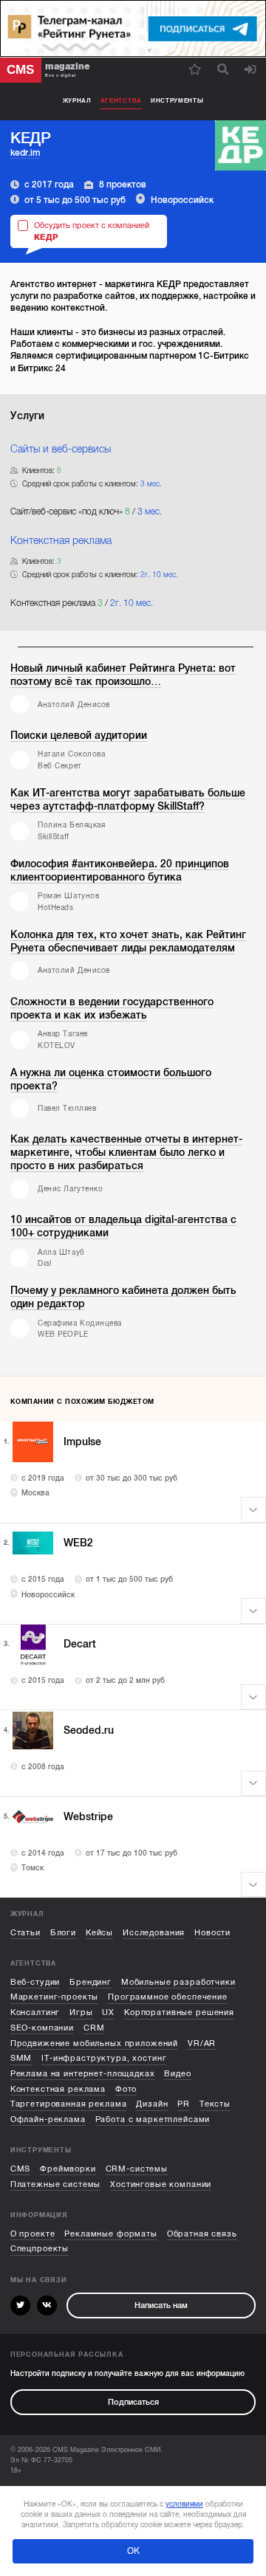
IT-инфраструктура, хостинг (104, 2058)
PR (184, 2104)
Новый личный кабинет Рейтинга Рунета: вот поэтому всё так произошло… (123, 675)
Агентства (121, 101)
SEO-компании (42, 2028)
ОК (133, 2551)
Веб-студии (35, 1982)
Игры (81, 2012)
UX (108, 2012)
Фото (126, 2089)
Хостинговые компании (161, 2184)
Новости (212, 1933)
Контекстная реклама (58, 2089)
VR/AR (202, 2043)
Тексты (215, 2104)
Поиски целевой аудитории (79, 736)
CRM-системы (137, 2169)
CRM (94, 2028)
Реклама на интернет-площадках (83, 2074)
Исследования (154, 1933)
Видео (177, 2074)
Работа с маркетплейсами (153, 2119)
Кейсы (99, 1933)
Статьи (25, 1933)
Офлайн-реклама (48, 2119)
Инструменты (177, 101)
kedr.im (25, 153)
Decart (80, 1644)
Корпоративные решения (179, 2012)
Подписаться (133, 2402)
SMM (21, 2058)
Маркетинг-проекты (55, 1997)
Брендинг (91, 1982)
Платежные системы (56, 2184)
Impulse (82, 1442)
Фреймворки (68, 2169)
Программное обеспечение (168, 1997)
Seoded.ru (89, 1730)
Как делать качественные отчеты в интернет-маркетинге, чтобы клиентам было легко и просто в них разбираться (126, 1153)
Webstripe (88, 1817)
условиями (184, 2504)
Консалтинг (35, 2012)
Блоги (63, 1933)
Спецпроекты (40, 2249)
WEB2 (78, 1543)
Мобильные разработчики (178, 1982)
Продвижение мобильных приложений (94, 2043)
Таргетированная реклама (69, 2104)
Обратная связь (202, 2234)
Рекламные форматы (111, 2234)
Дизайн (152, 2104)
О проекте (33, 2234)
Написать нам (161, 2305)
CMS (21, 2169)
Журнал (77, 101)
